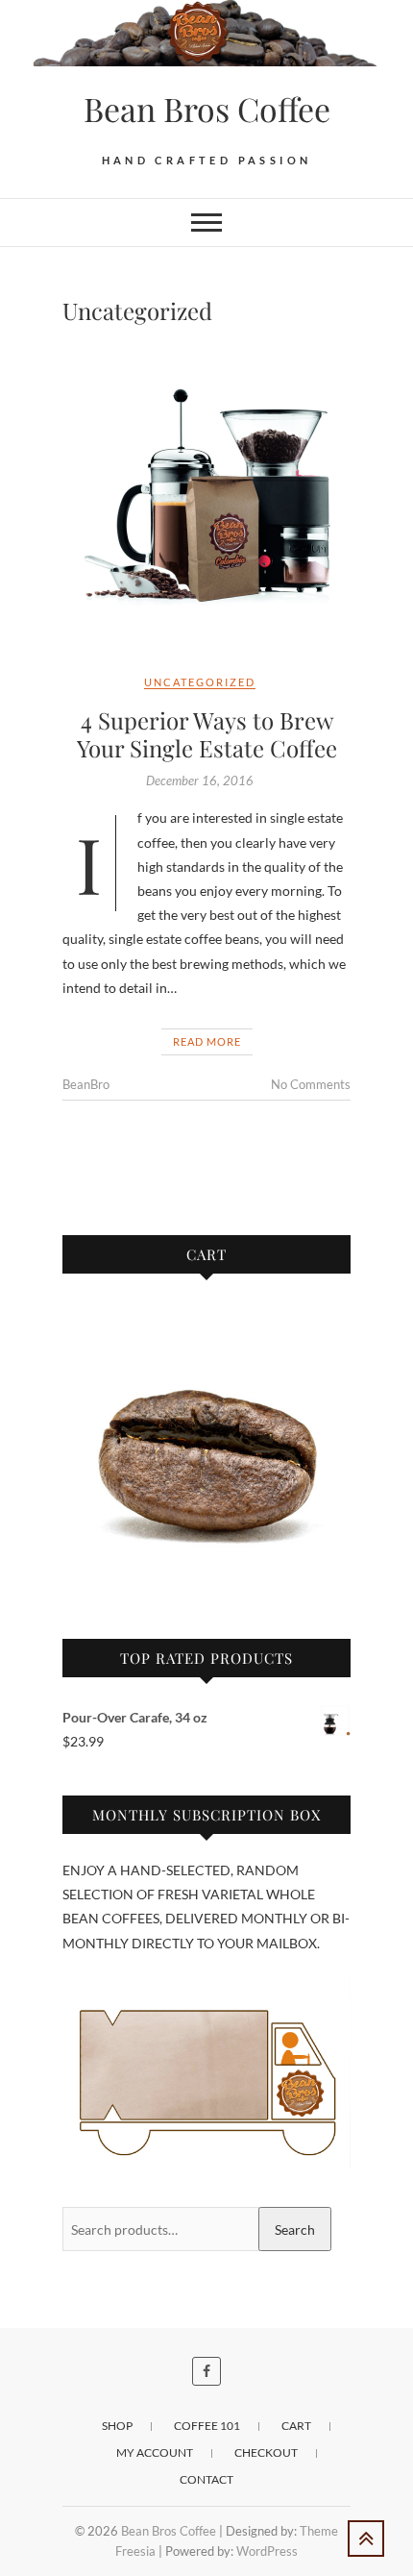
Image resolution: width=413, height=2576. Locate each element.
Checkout (266, 2452)
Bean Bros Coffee (207, 109)
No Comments (311, 1084)
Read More (207, 1041)
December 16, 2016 (200, 780)
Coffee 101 (207, 2426)
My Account (155, 2452)
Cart (296, 2426)
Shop (117, 2426)
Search (295, 2229)
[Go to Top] (366, 2539)
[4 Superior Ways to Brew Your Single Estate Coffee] (206, 499)
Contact (206, 2479)
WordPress (267, 2551)
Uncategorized (200, 682)
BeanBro (86, 1084)
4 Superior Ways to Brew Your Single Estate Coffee (207, 734)
